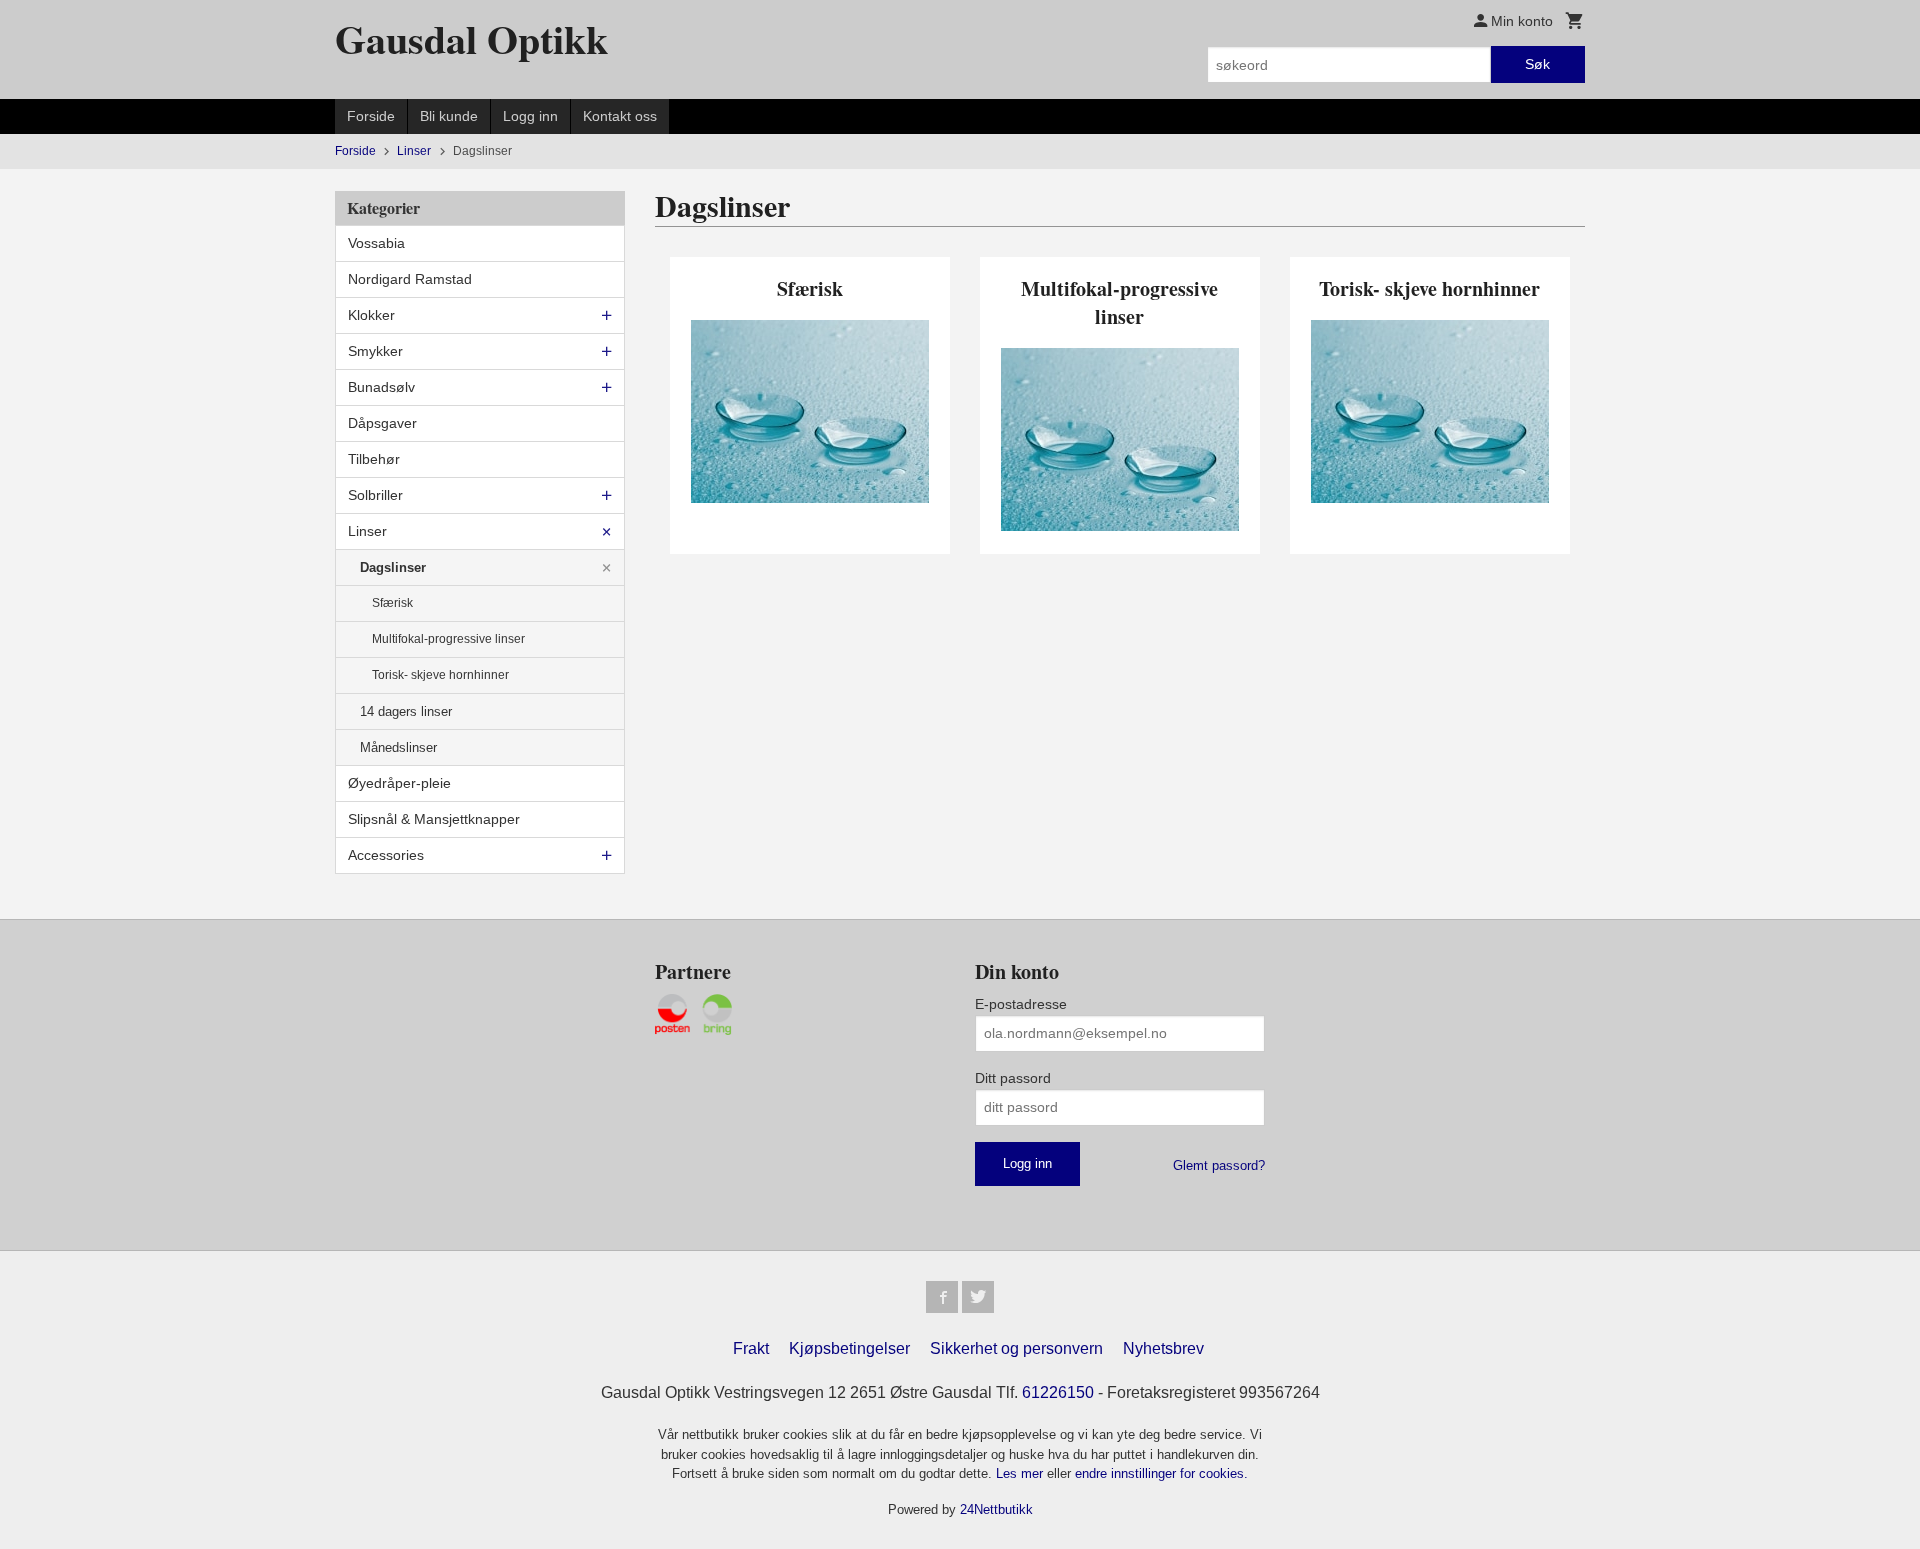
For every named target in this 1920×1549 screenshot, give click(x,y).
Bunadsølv (381, 387)
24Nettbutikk (996, 1509)
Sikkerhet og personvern (1016, 1348)
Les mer (1021, 1473)
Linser (367, 531)
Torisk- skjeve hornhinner (440, 675)
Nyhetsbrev (1163, 1348)
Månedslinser (398, 747)
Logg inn (530, 116)
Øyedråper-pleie (399, 783)
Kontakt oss (620, 116)
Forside (371, 116)
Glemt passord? (1219, 1165)
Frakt (751, 1348)
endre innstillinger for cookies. (1161, 1473)
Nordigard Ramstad (410, 279)
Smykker (375, 351)
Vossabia (376, 243)
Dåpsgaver (382, 423)
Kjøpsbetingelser (849, 1348)
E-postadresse (1021, 1004)
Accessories (386, 855)
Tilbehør (374, 459)
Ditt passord (1013, 1078)
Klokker (371, 315)
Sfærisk (392, 603)
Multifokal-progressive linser (448, 639)
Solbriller (375, 495)
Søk (1537, 64)
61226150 (1058, 1392)
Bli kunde (449, 116)
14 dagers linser (406, 711)
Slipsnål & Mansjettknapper (434, 819)
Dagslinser (393, 567)
